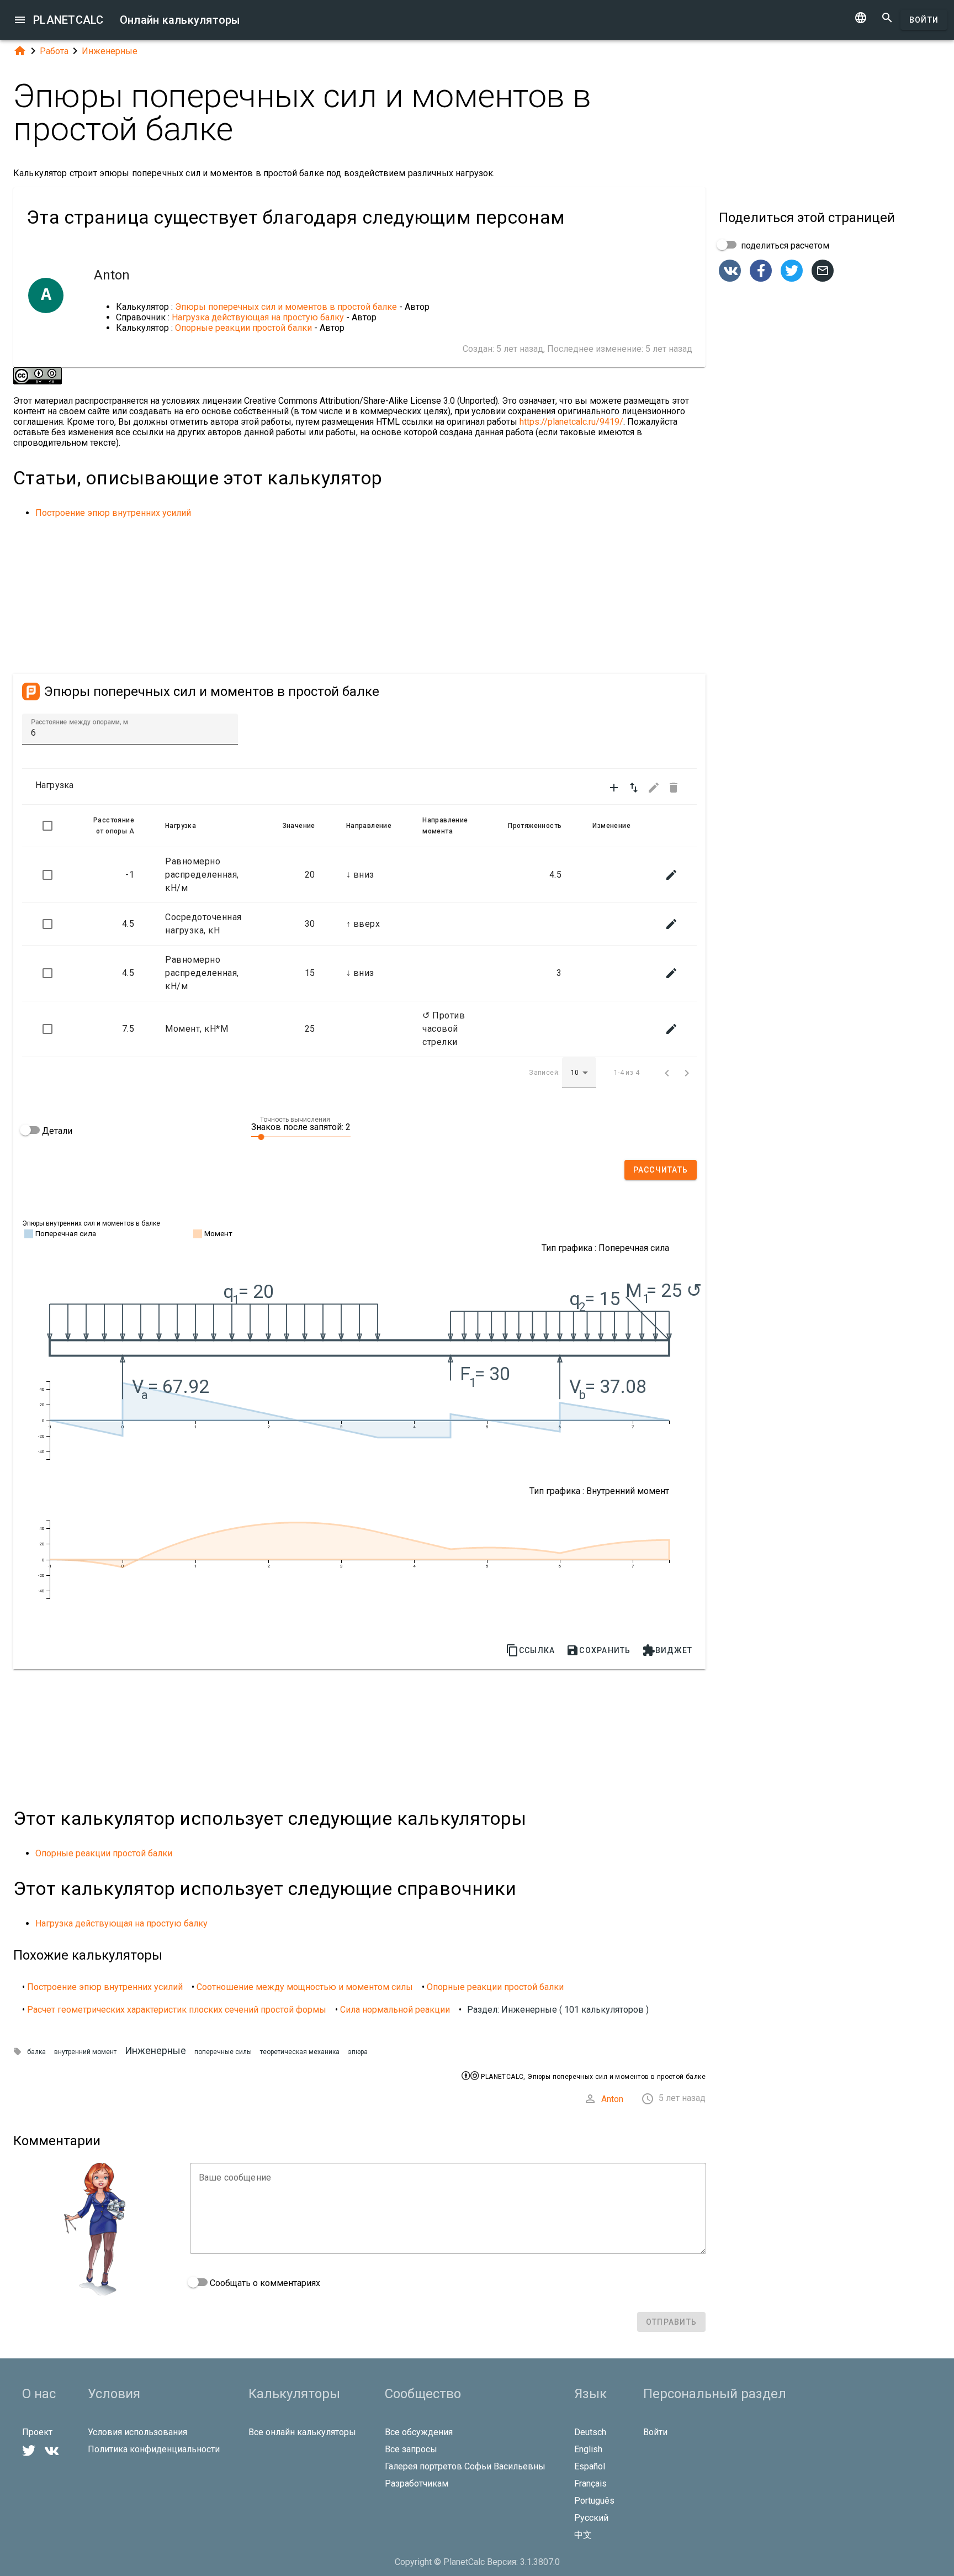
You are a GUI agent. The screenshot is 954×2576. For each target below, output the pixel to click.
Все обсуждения (419, 2432)
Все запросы (411, 2449)
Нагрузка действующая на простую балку (258, 317)
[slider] (301, 1136)
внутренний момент (85, 2052)
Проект (37, 2432)
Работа (54, 51)
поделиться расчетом (784, 246)
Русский (591, 2518)
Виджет (667, 1650)
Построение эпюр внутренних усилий (113, 513)
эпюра (358, 2052)
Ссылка (531, 1650)
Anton (612, 2099)
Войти (924, 20)
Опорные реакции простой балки (245, 328)
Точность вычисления (295, 1120)
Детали (56, 1131)
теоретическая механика (300, 2052)
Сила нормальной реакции (395, 2010)
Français (590, 2483)
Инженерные (110, 51)
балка (36, 2052)
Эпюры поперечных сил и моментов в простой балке (286, 307)
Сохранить (598, 1650)
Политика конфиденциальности (154, 2449)
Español (590, 2466)
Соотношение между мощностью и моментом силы (305, 1987)
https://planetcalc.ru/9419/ (571, 422)
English (588, 2449)
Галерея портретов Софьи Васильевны (465, 2466)
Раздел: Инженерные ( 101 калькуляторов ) (558, 2010)
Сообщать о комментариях (264, 2283)
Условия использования (137, 2432)
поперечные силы (223, 2052)
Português (594, 2501)
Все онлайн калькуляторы (302, 2432)
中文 (583, 2535)
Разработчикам (417, 2483)
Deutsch (590, 2432)
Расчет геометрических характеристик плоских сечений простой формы (177, 2010)
